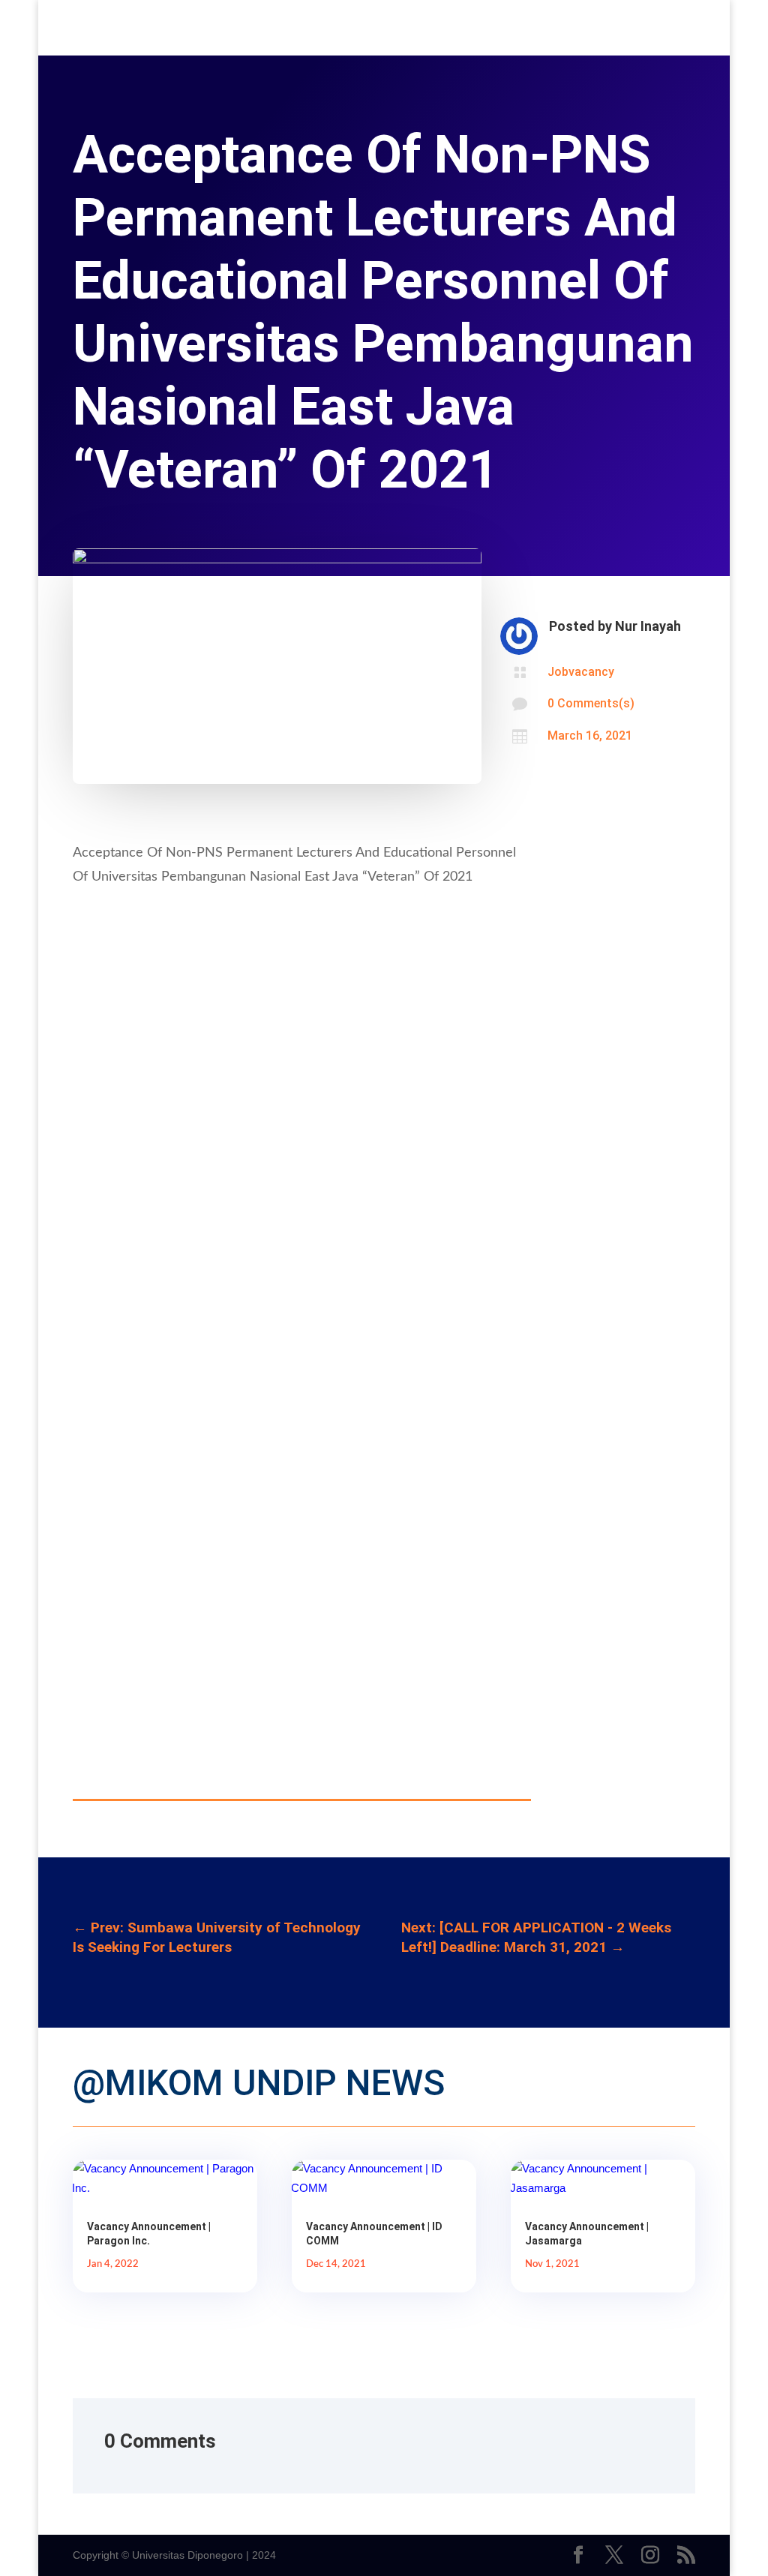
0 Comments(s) (591, 703)
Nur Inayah (648, 626)
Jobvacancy (581, 672)
